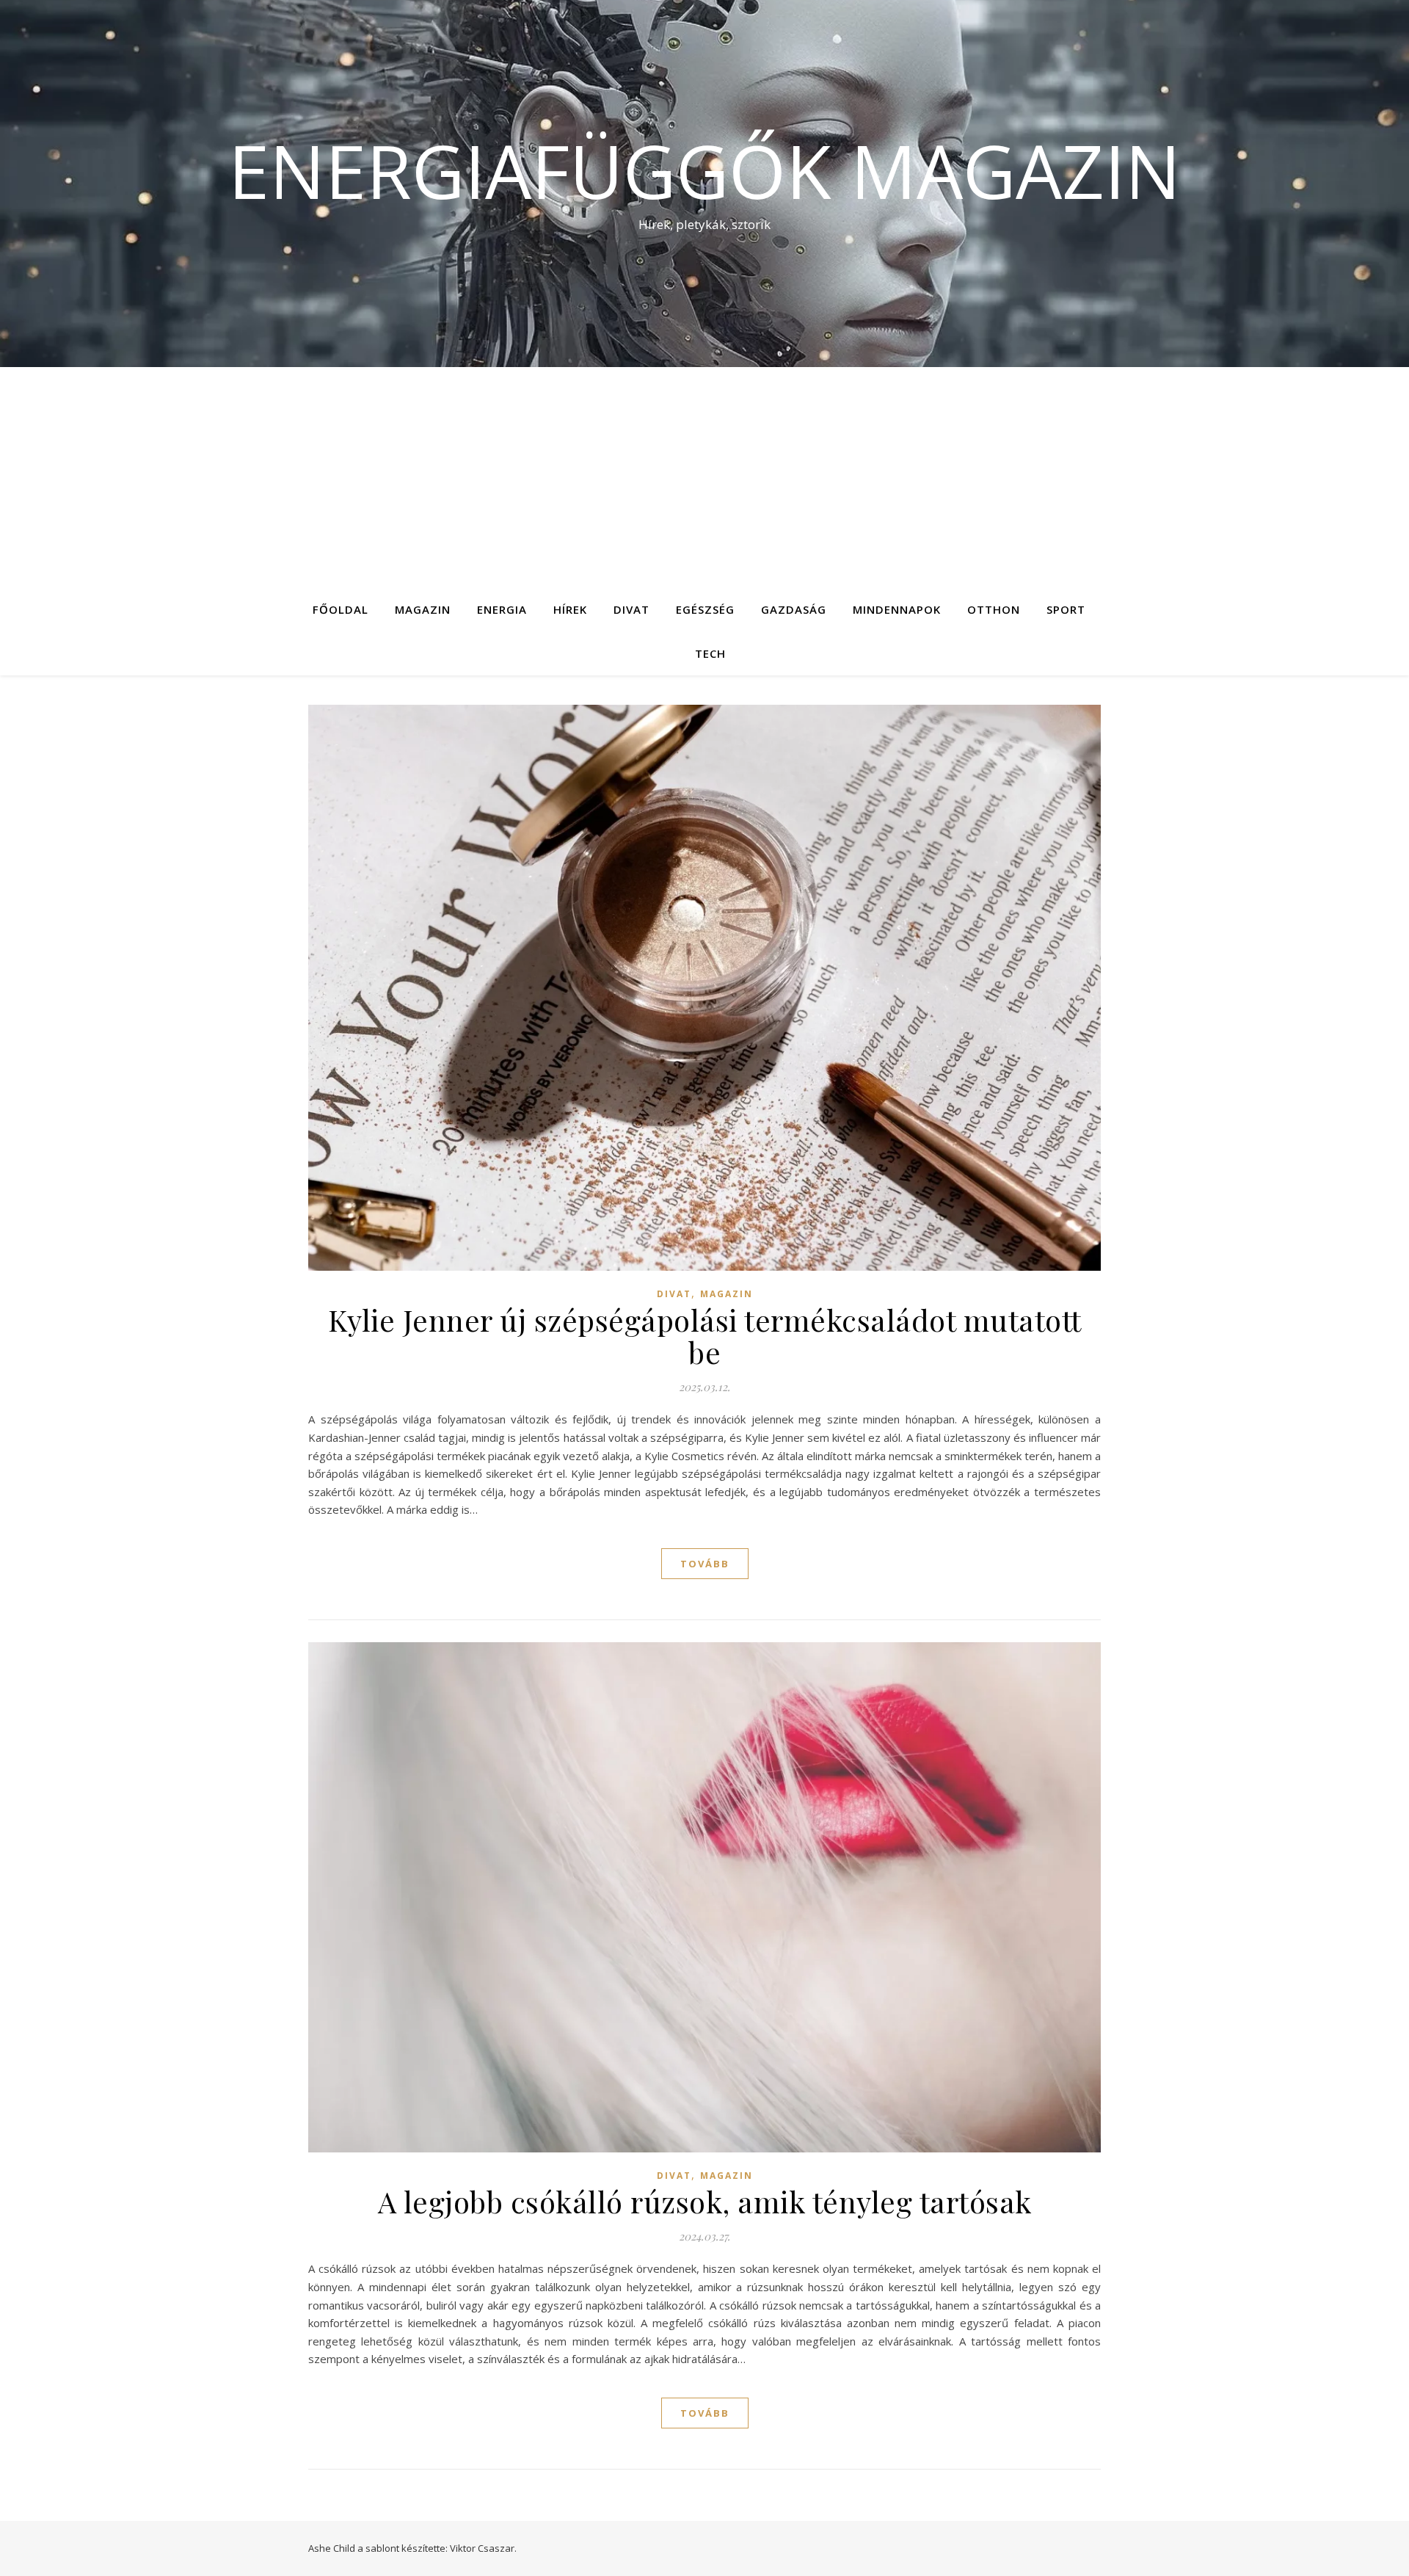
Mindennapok (897, 609)
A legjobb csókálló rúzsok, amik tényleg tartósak (705, 2201)
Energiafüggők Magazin (704, 170)
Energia (502, 609)
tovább (705, 1564)
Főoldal (341, 609)
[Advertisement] (704, 477)
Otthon (994, 609)
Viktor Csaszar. (483, 2548)
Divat (631, 609)
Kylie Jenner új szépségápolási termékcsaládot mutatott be (705, 1336)
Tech (710, 653)
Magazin (423, 609)
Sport (1066, 609)
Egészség (705, 609)
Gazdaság (794, 609)
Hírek (570, 609)
